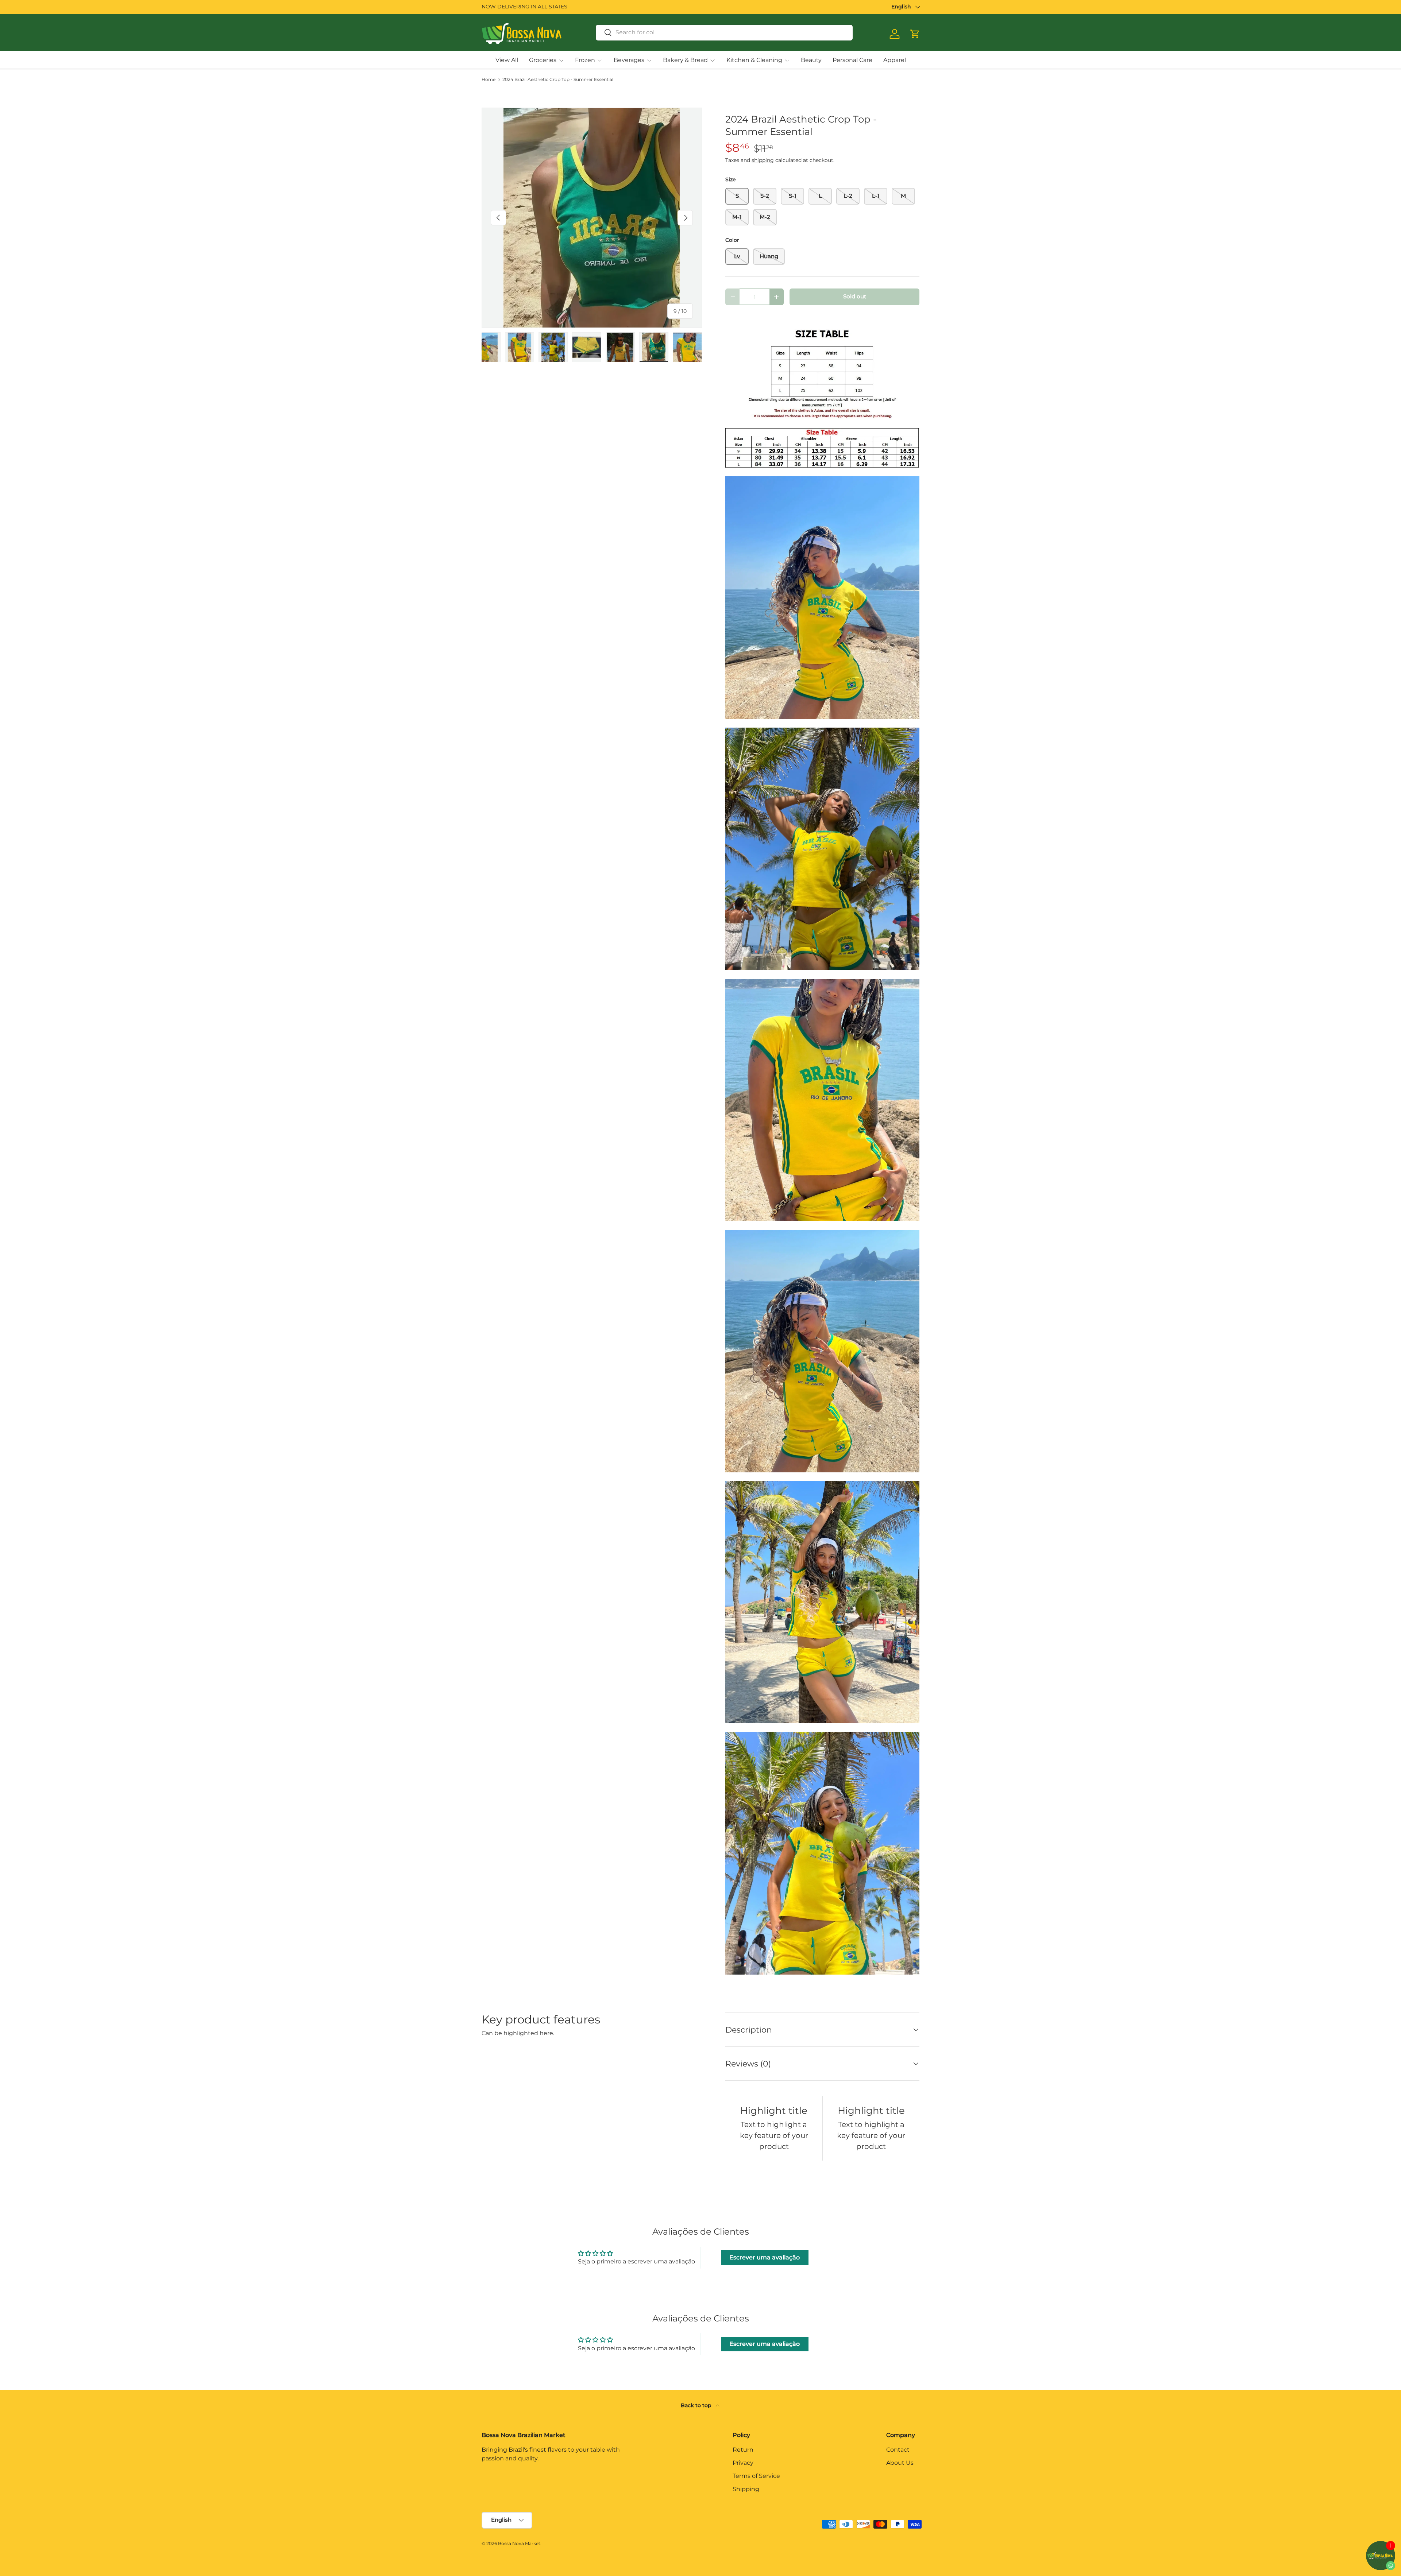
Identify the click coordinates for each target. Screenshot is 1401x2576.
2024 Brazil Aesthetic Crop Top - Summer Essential (558, 80)
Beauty (811, 60)
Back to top (697, 2405)
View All (507, 60)
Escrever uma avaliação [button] (765, 2257)
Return (743, 2450)
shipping (763, 160)
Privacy (743, 2463)
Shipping (746, 2489)
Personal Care (852, 60)
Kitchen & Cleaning (754, 60)
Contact (898, 2450)
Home (489, 80)
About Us (900, 2463)
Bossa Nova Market (519, 2543)
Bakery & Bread (685, 60)
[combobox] (724, 32)
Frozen (585, 60)
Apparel (895, 60)
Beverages (629, 60)
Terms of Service (756, 2476)
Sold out (855, 297)
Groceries (543, 60)
